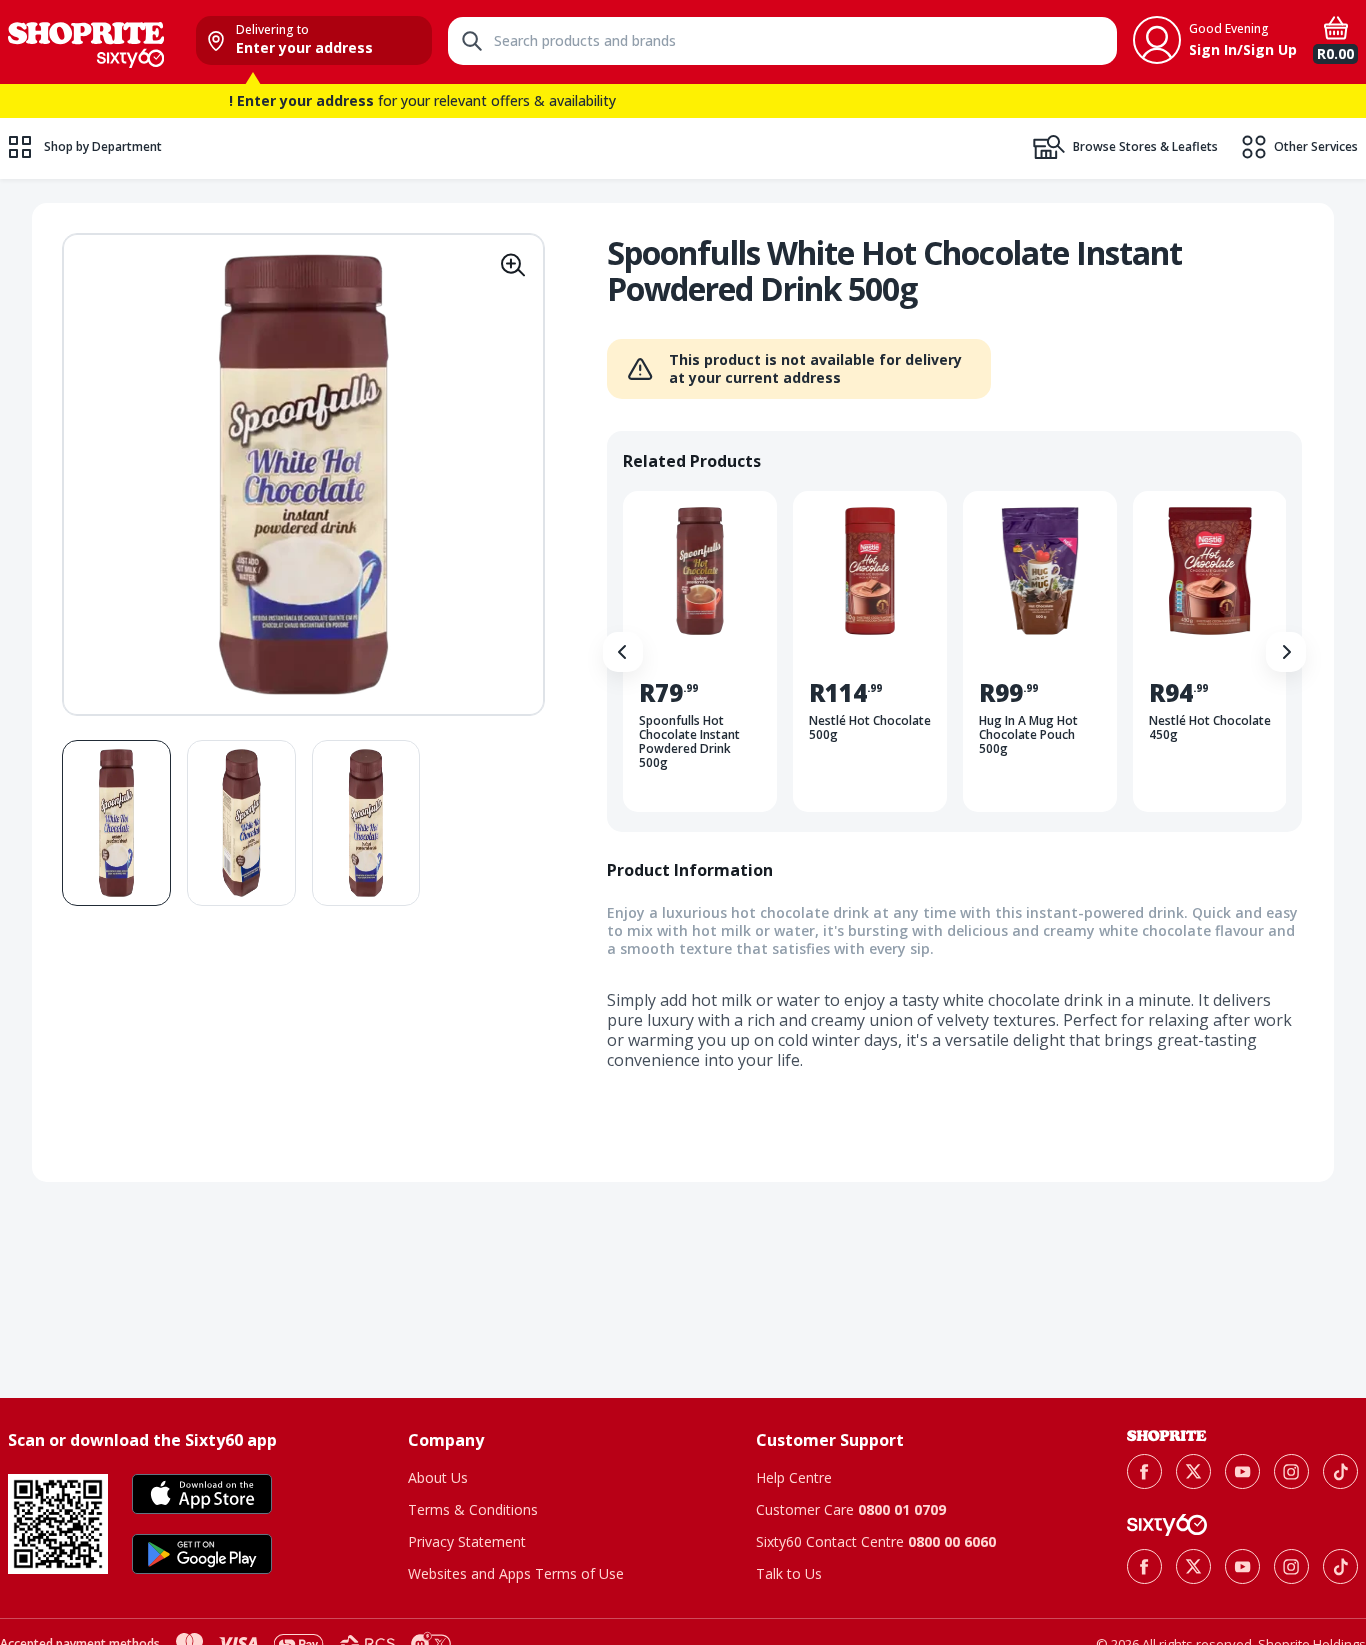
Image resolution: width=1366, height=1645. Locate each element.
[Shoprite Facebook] (1144, 1471)
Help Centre (794, 1477)
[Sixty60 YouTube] (1242, 1566)
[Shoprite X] (1193, 1471)
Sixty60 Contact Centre (876, 1541)
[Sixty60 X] (1193, 1566)
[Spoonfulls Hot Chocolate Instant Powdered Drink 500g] (700, 651)
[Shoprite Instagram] (1291, 1471)
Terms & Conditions (473, 1509)
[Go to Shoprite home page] (1167, 1436)
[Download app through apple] (202, 1494)
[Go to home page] (86, 42)
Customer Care (851, 1509)
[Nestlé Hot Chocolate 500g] (870, 651)
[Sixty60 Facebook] (1144, 1566)
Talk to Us (789, 1573)
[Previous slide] (623, 652)
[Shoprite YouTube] (1242, 1471)
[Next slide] (1286, 652)
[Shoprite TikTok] (1340, 1471)
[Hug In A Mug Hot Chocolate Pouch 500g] (1040, 651)
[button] (513, 265)
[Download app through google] (202, 1554)
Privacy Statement (467, 1541)
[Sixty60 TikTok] (1340, 1566)
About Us (438, 1477)
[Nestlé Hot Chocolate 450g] (1210, 651)
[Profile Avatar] (1157, 40)
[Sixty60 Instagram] (1291, 1566)
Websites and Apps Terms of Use (516, 1573)
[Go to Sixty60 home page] (1167, 1525)
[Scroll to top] (1326, 1310)
